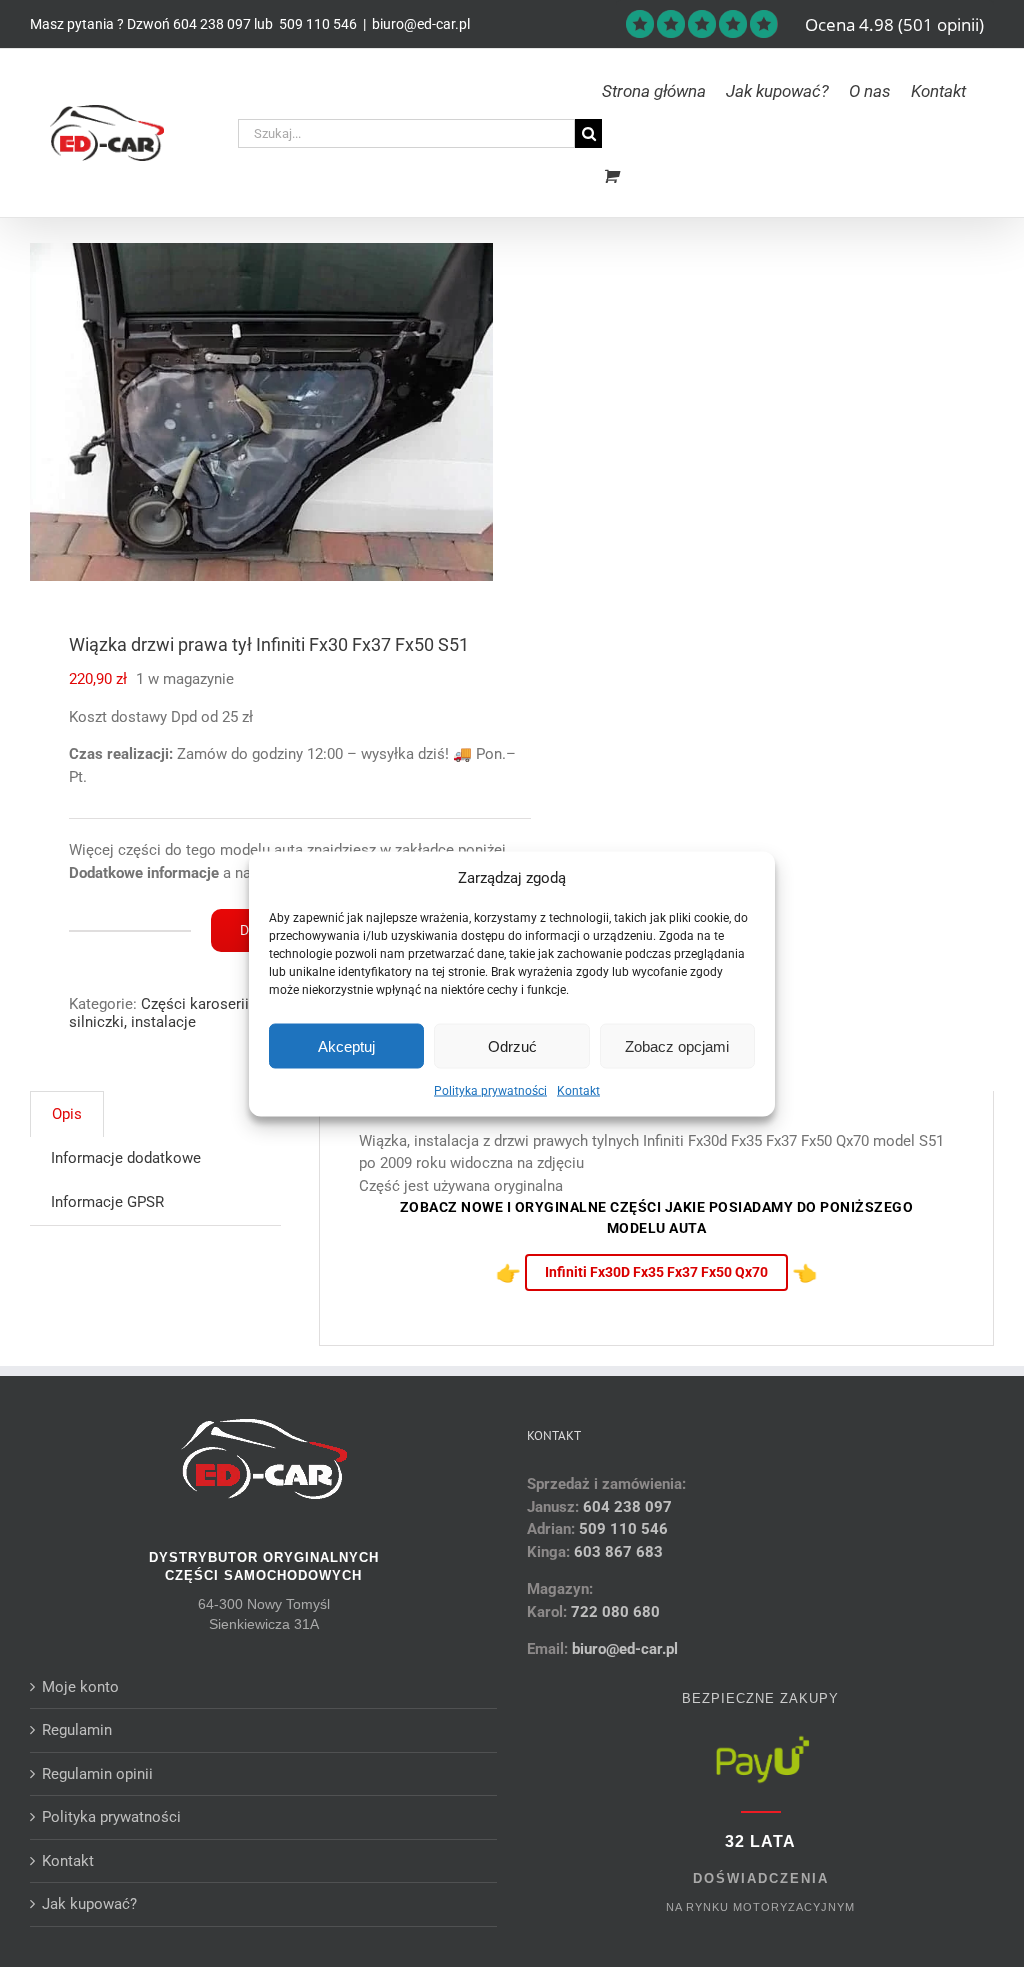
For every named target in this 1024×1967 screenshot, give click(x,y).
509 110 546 (316, 24)
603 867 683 (618, 1552)
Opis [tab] (67, 1114)
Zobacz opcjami (677, 1045)
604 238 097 (212, 24)
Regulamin (77, 1730)
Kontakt (578, 1091)
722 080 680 (613, 1612)
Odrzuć (512, 1045)
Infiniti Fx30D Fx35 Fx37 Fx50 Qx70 (656, 1272)
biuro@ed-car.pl (421, 24)
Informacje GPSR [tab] (107, 1202)
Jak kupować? (89, 1904)
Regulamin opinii (97, 1774)
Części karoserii (195, 1004)
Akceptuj (346, 1045)
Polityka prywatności (490, 1091)
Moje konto (80, 1687)
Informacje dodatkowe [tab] (126, 1158)
